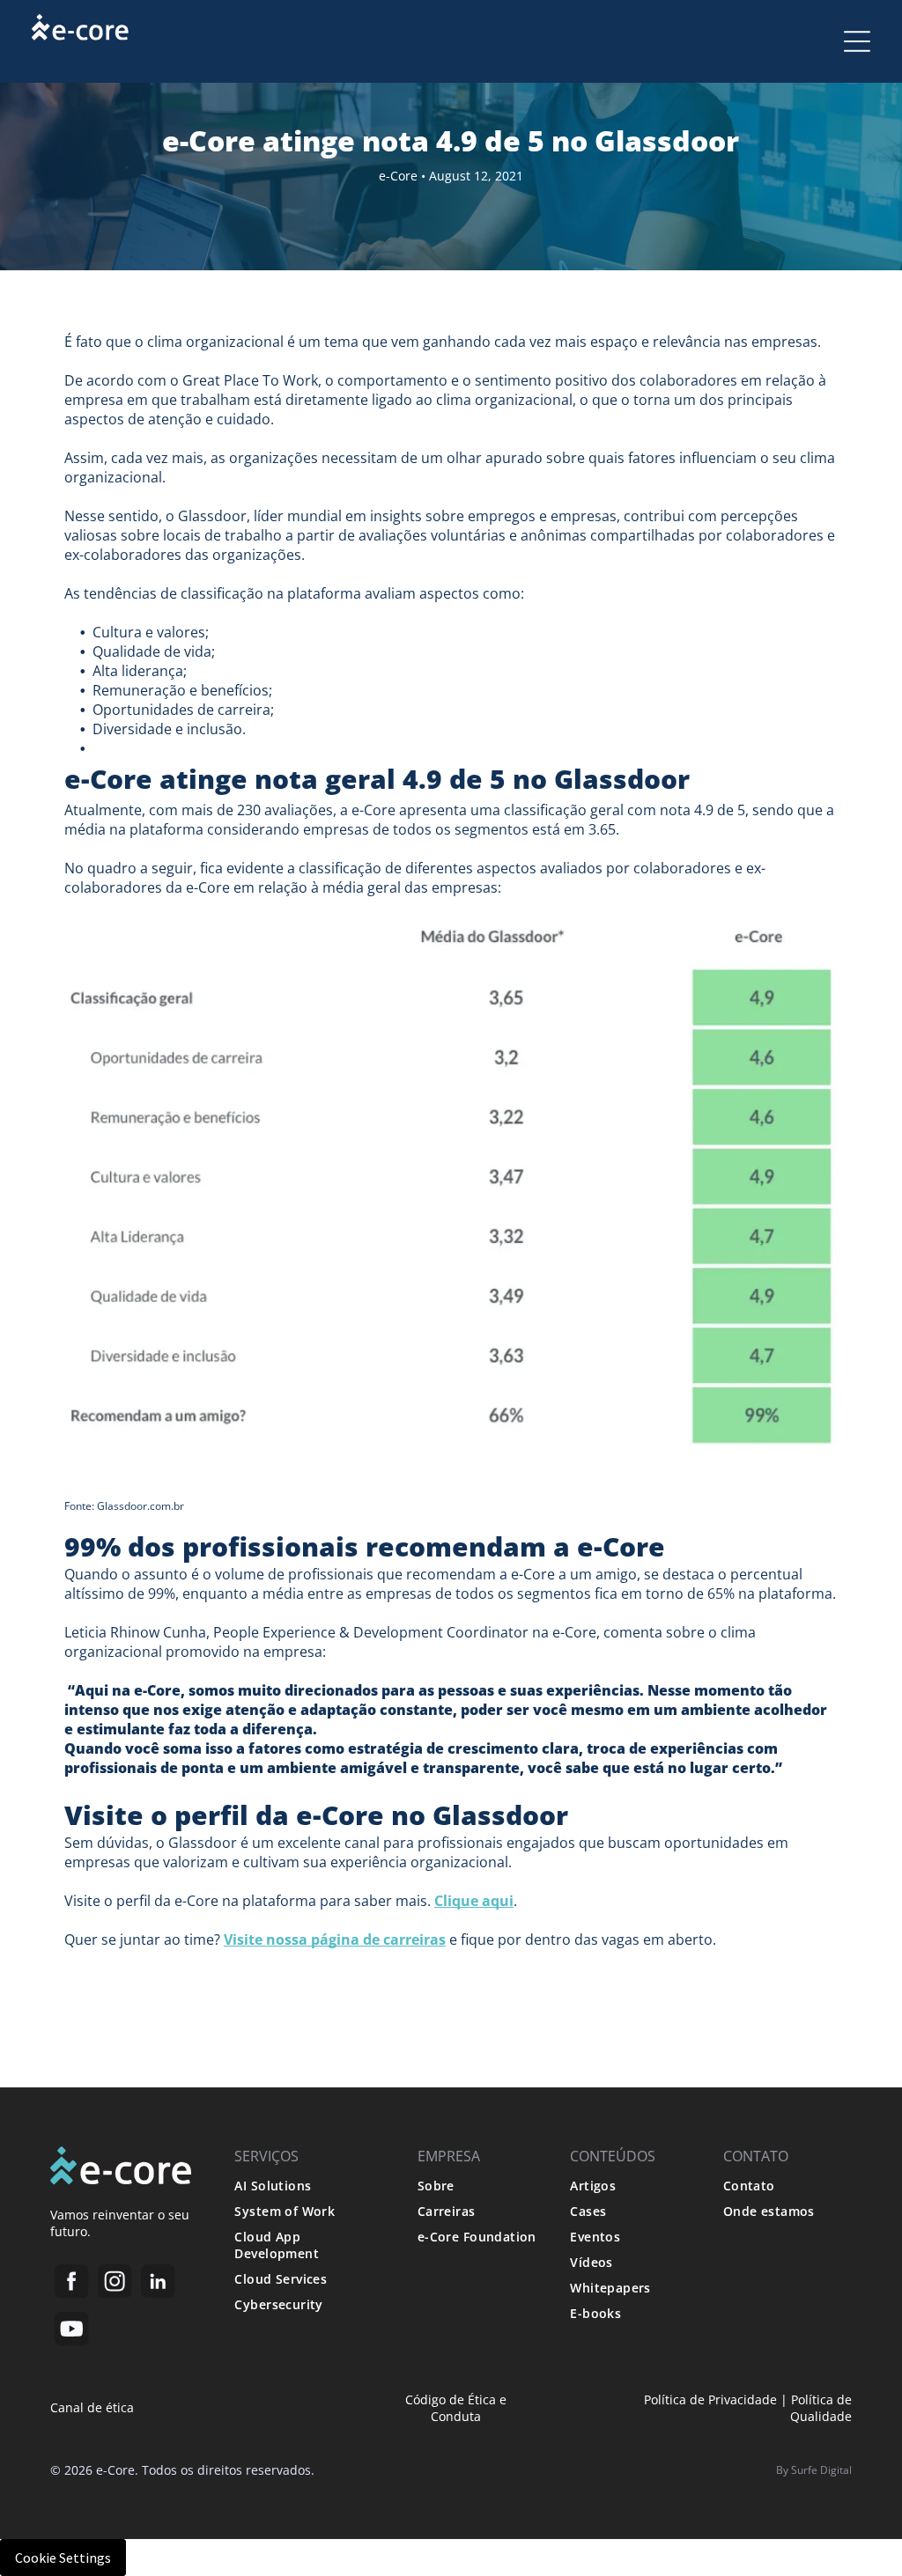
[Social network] (72, 2285)
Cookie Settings (63, 2558)
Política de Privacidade (710, 2399)
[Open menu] (857, 41)
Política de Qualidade (821, 2408)
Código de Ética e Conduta (456, 2408)
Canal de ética (92, 2407)
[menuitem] (309, 2186)
